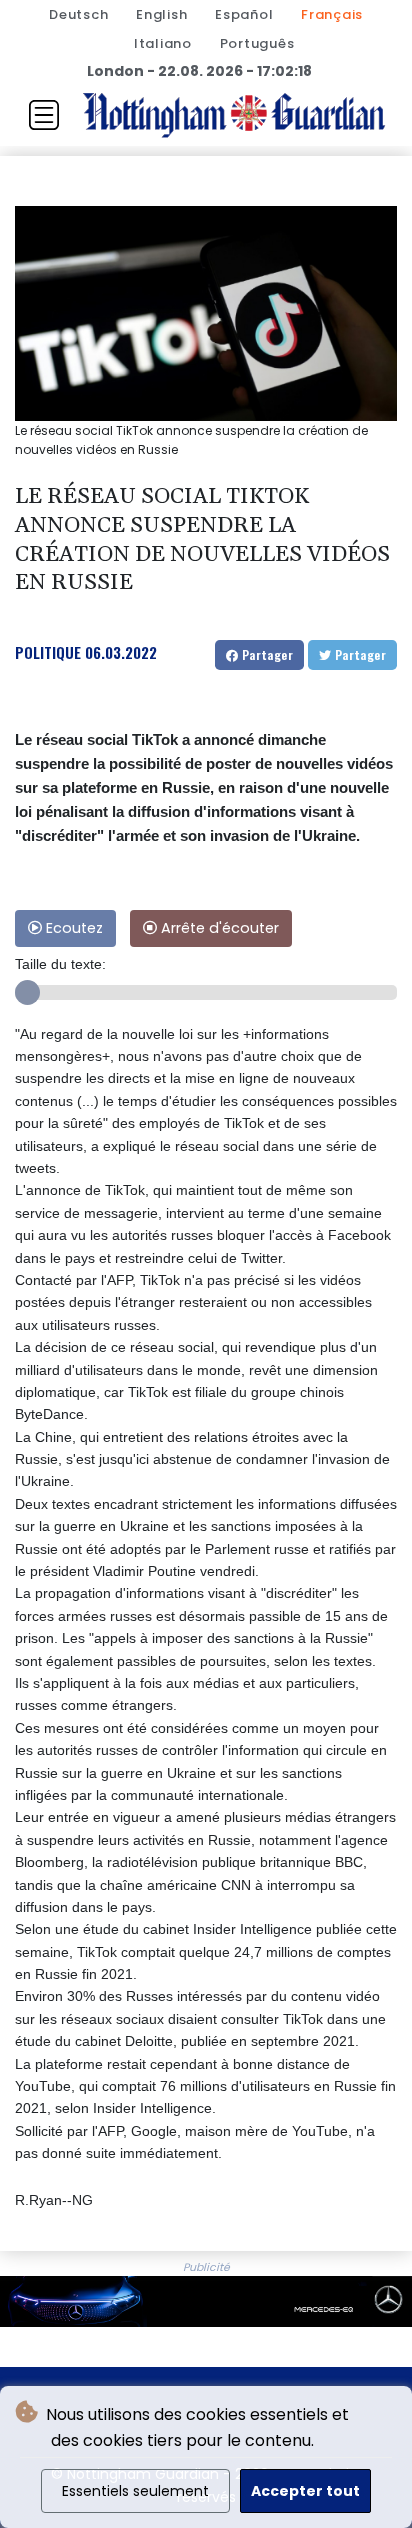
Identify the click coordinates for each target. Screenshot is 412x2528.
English (161, 14)
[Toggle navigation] (44, 115)
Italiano (163, 43)
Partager (265, 654)
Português (257, 43)
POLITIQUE (48, 652)
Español (244, 14)
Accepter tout (305, 2491)
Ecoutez (72, 928)
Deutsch (78, 14)
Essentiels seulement (135, 2491)
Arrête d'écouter (218, 928)
